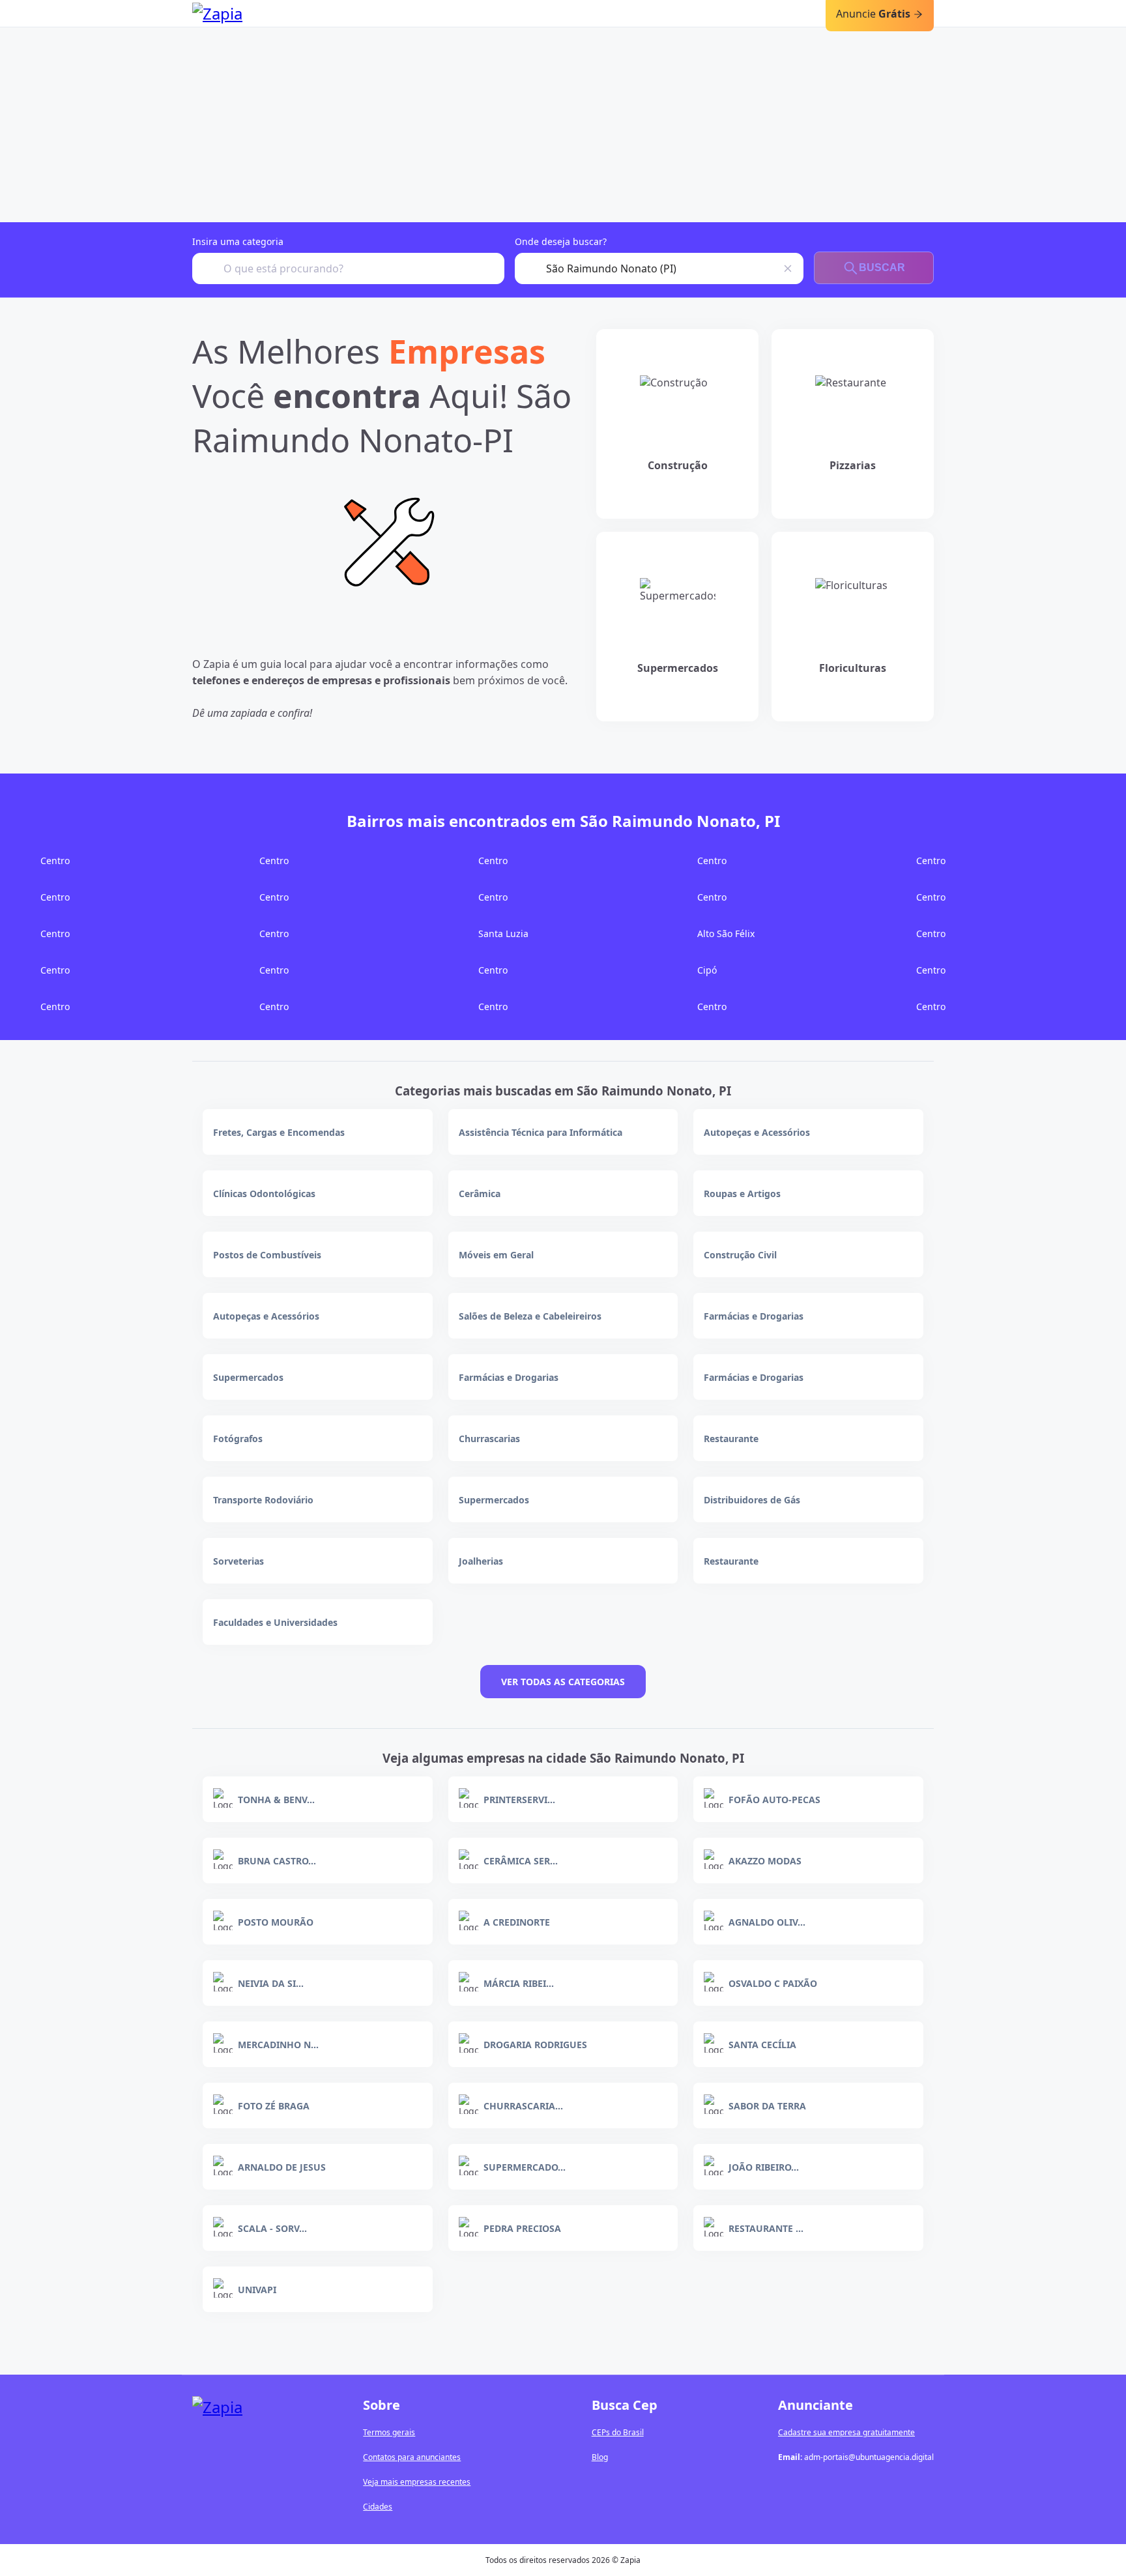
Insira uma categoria (238, 241)
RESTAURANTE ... (766, 2228)
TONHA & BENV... (276, 1800)
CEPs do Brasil (618, 2432)
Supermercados (248, 1377)
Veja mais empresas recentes (417, 2482)
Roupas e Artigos (742, 1194)
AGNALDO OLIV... (767, 1922)
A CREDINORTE (517, 1922)
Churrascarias (489, 1439)
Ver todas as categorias (563, 1682)
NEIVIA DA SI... (271, 1983)
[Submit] (208, 268)
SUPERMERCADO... (525, 2167)
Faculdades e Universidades (275, 1622)
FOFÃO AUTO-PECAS (774, 1800)
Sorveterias (238, 1561)
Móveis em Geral (496, 1255)
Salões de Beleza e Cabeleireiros (530, 1316)
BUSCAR (882, 268)
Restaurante (731, 1439)
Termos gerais (389, 2432)
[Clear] (788, 268)
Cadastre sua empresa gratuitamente (846, 2432)
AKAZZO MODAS (765, 1861)
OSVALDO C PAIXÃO (773, 1983)
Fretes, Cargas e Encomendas (279, 1132)
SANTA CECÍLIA (762, 2045)
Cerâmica (480, 1194)
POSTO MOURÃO (276, 1922)
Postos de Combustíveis (267, 1255)
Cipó (707, 970)
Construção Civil (740, 1255)
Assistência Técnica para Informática (541, 1132)
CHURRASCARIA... (523, 2106)
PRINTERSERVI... (519, 1800)
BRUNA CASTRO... (277, 1861)
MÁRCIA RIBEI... (519, 1983)
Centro (55, 861)
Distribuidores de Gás (752, 1500)
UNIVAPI (257, 2290)
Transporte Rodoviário (263, 1500)
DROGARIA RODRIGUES (535, 2045)
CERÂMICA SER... (521, 1861)
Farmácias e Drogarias (754, 1316)
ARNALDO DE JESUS (282, 2167)
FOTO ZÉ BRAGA (274, 2106)
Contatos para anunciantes (412, 2457)
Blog (600, 2457)
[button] (388, 543)
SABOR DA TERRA (767, 2106)
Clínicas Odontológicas (264, 1194)
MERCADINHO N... (278, 2045)
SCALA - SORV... (272, 2228)
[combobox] (348, 268)
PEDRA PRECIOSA (522, 2228)
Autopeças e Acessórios (757, 1132)
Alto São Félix (726, 933)
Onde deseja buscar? (561, 241)
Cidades (378, 2507)
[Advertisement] (563, 124)
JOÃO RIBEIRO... (764, 2167)
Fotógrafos (238, 1439)
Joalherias (481, 1561)
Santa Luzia (503, 933)
